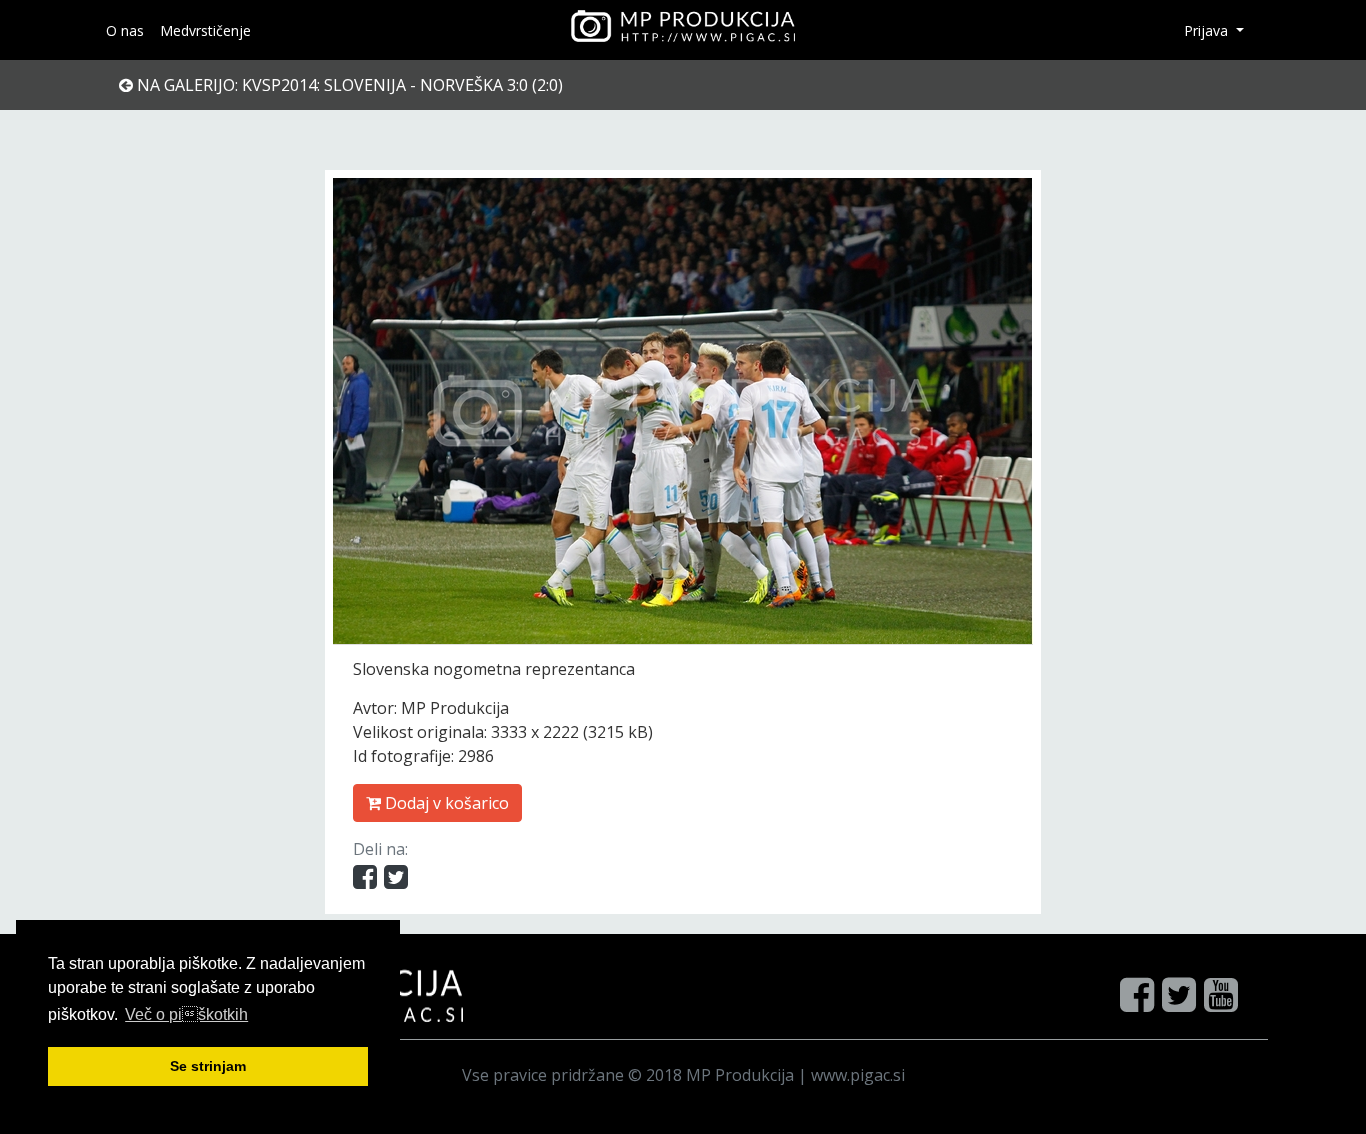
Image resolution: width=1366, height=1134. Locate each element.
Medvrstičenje (205, 30)
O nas (125, 30)
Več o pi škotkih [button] (186, 1014)
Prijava (1208, 30)
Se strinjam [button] (208, 1066)
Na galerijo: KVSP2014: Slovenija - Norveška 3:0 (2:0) (348, 85)
